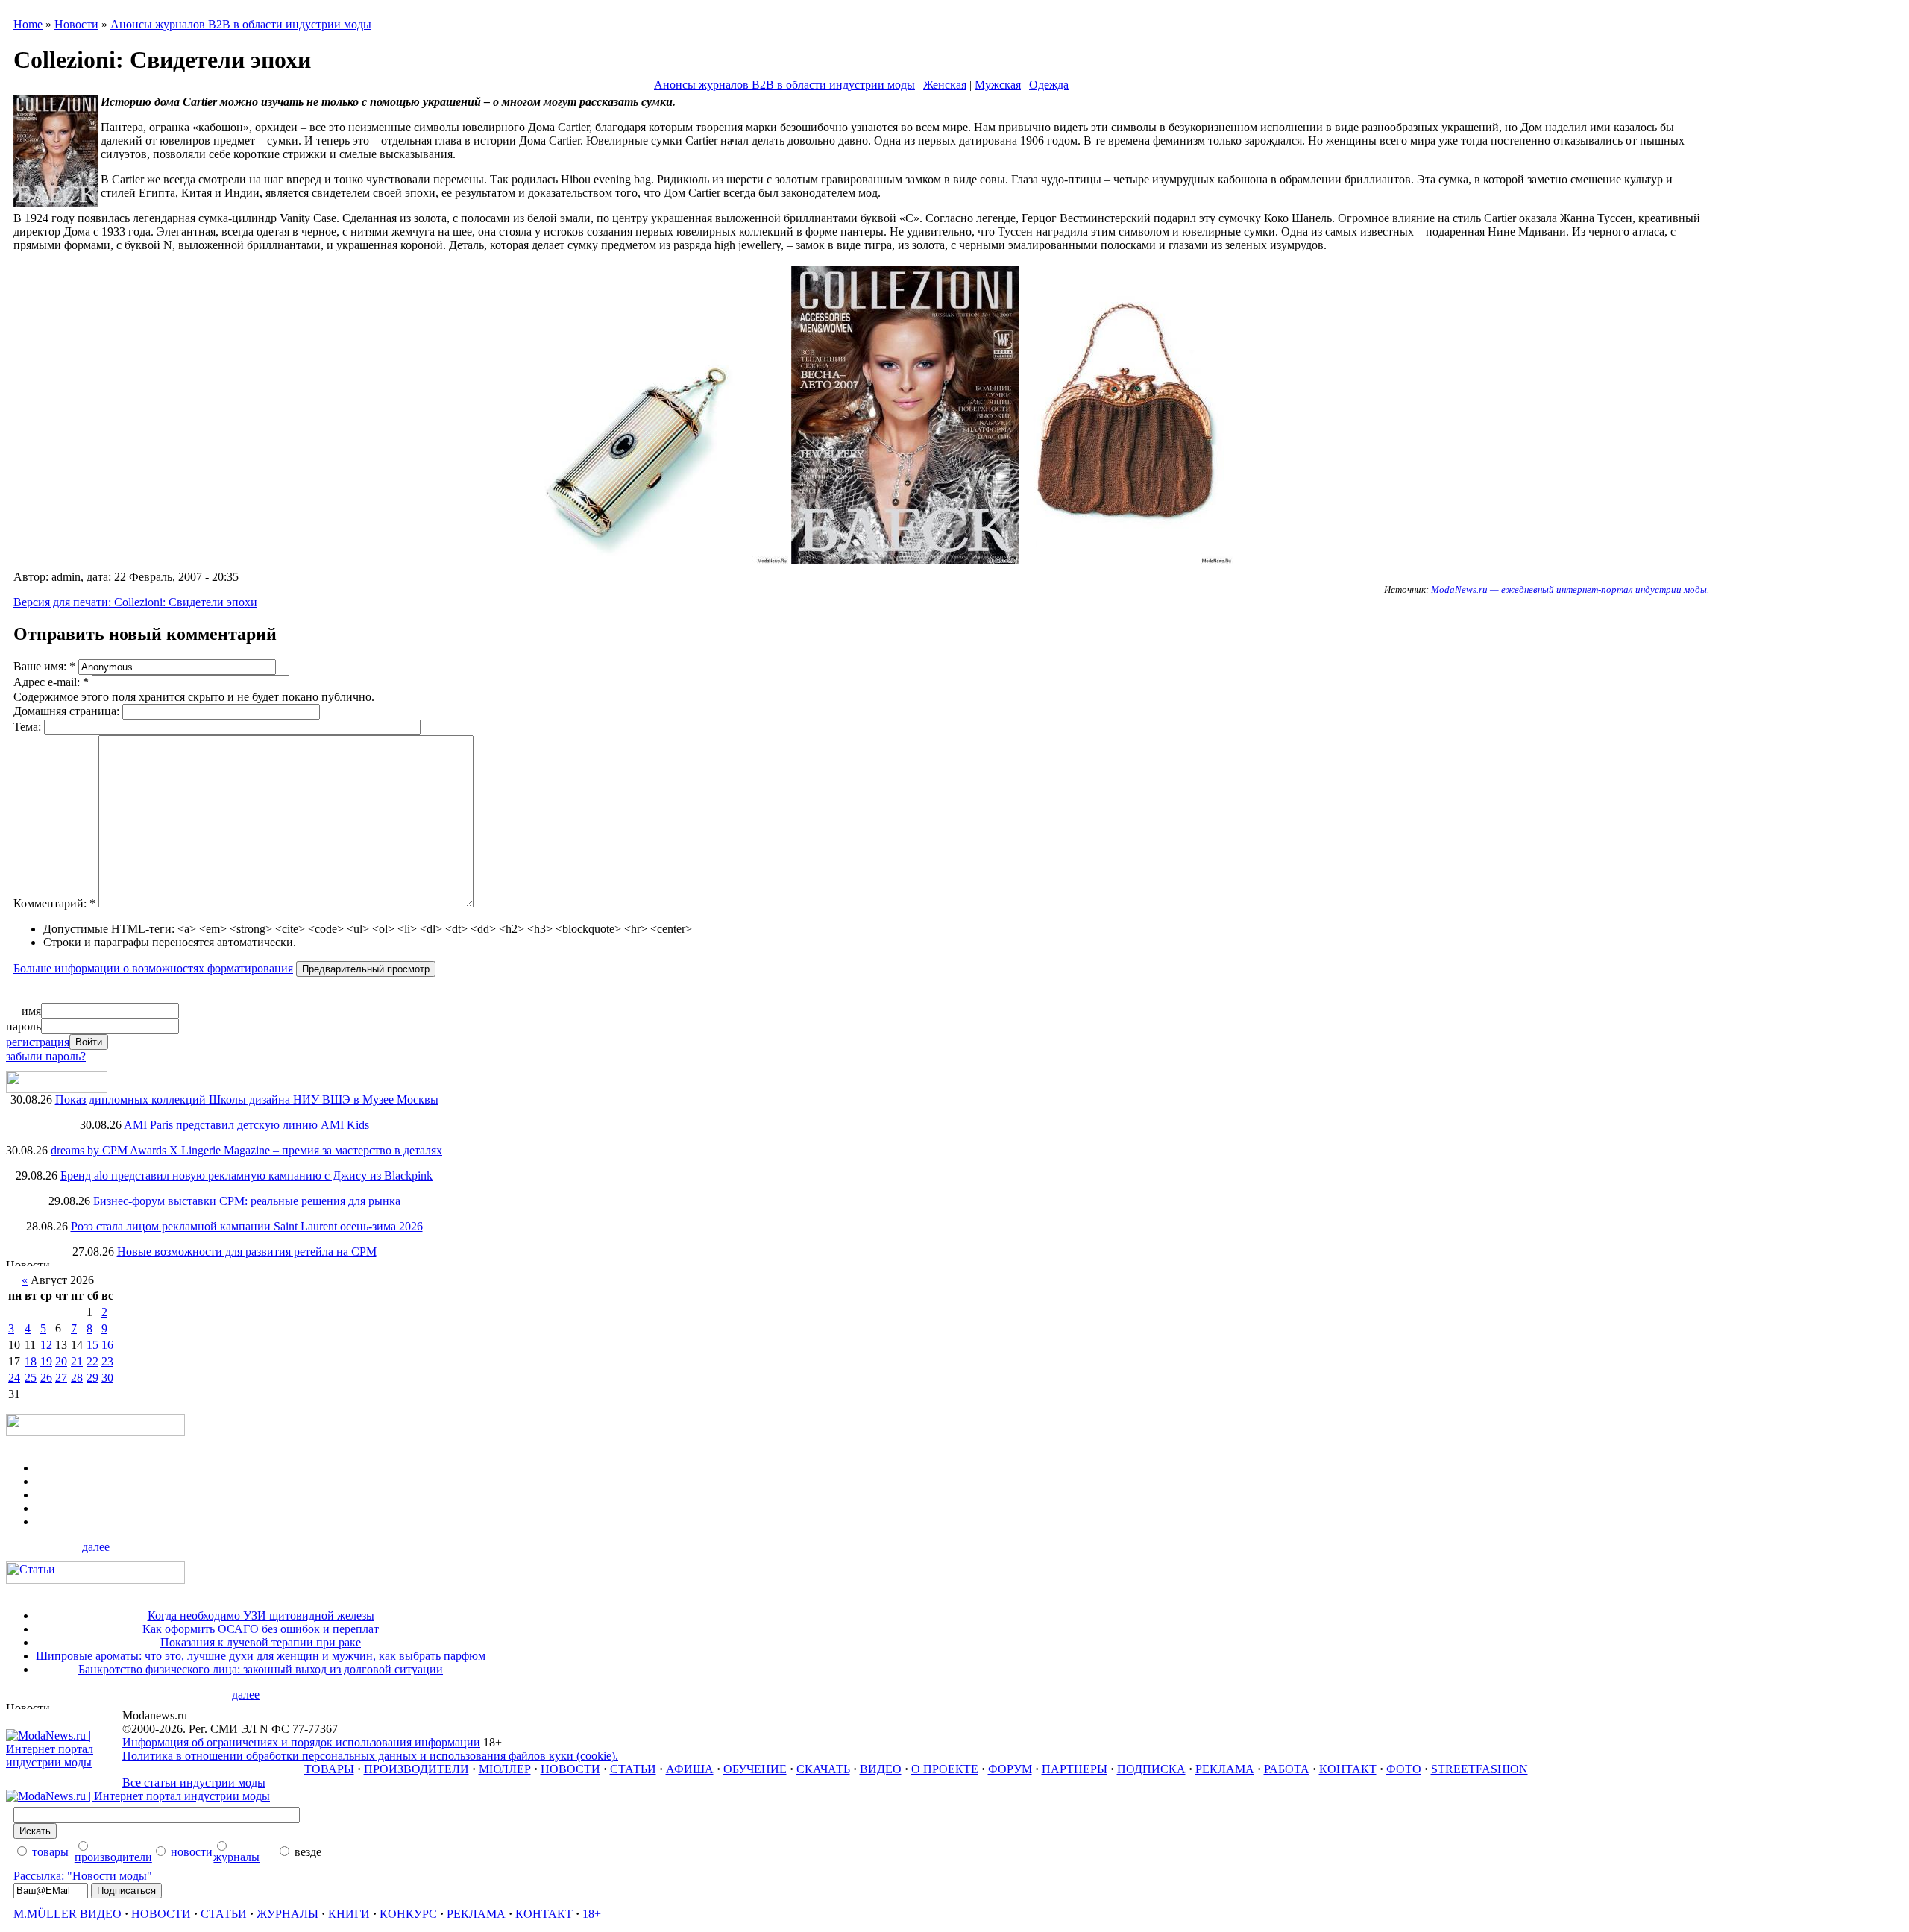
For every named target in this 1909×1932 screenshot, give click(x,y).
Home (28, 24)
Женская (945, 85)
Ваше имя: (44, 666)
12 (46, 1345)
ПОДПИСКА (1151, 1769)
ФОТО (1404, 1769)
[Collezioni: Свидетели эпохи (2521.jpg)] (1127, 560)
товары (50, 1852)
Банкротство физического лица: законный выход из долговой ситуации (261, 1669)
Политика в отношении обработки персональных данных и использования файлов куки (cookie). (370, 1756)
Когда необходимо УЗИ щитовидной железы (261, 1615)
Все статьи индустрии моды (194, 1782)
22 (92, 1361)
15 (92, 1345)
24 (14, 1378)
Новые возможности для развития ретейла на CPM (247, 1252)
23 (107, 1361)
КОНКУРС (408, 1914)
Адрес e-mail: (51, 682)
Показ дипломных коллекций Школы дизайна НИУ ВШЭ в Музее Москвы (247, 1099)
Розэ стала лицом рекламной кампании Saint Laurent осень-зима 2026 (247, 1226)
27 (61, 1378)
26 (46, 1378)
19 (46, 1361)
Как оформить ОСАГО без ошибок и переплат (261, 1629)
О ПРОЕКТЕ (945, 1769)
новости (192, 1852)
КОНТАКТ (1348, 1769)
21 (77, 1361)
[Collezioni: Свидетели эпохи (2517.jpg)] (905, 560)
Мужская (998, 85)
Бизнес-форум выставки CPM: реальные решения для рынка (247, 1201)
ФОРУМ (1010, 1769)
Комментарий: (54, 903)
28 (77, 1378)
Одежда (1049, 85)
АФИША (690, 1769)
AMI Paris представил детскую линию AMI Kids (246, 1125)
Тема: (29, 727)
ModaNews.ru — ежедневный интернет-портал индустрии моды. (1570, 589)
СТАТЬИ (633, 1769)
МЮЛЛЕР (505, 1769)
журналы (236, 1857)
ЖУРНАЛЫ (287, 1914)
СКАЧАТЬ (823, 1769)
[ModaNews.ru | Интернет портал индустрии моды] (64, 1762)
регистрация (38, 1042)
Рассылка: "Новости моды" (83, 1876)
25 (31, 1378)
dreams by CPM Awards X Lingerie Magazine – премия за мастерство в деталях (246, 1150)
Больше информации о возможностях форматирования (153, 968)
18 (31, 1361)
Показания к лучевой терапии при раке (261, 1642)
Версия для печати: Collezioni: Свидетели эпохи (135, 602)
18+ (592, 1914)
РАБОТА (1287, 1769)
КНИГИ (349, 1914)
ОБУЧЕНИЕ (755, 1769)
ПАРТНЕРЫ (1075, 1769)
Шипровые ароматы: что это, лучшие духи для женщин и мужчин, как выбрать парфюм (261, 1656)
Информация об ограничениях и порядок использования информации (301, 1742)
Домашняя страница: (68, 711)
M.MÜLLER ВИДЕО (67, 1914)
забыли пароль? (46, 1056)
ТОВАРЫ (329, 1769)
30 (107, 1378)
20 (61, 1361)
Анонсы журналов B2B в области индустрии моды (241, 24)
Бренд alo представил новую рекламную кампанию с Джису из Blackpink (246, 1176)
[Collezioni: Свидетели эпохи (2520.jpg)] (639, 560)
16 (107, 1345)
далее (96, 1547)
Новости (76, 24)
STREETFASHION (1479, 1769)
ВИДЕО (881, 1769)
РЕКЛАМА (1225, 1769)
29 (92, 1378)
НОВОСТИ (570, 1769)
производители (113, 1857)
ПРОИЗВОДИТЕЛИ (416, 1769)
